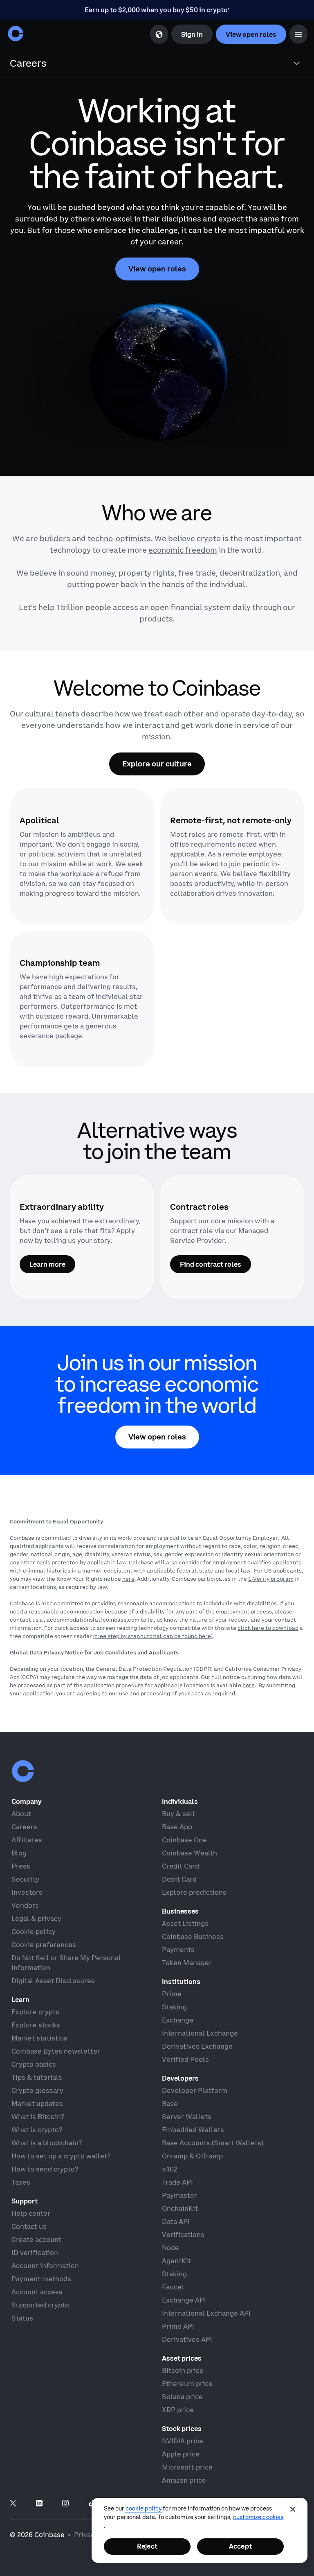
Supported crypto (40, 2305)
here (128, 1579)
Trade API (177, 2182)
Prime (172, 1994)
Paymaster (179, 2195)
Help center (31, 2213)
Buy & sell (178, 1814)
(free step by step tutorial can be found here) (153, 1636)
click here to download (268, 1628)
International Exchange (200, 2033)
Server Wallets (187, 2117)
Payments (178, 1950)
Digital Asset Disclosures (53, 1981)
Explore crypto (36, 2012)
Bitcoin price (183, 2370)
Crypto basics (34, 2064)
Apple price (181, 2454)
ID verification (35, 2253)
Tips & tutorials (37, 2077)
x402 (170, 2169)
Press (21, 1866)
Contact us (29, 2226)
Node (170, 2248)
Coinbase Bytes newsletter (56, 2051)
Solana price (182, 2397)
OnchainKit (180, 2208)
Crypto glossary (37, 2090)
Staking (174, 2007)
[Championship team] (82, 999)
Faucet (173, 2287)
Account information (45, 2266)
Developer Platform (195, 2090)
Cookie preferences (44, 1945)
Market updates (37, 2104)
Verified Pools (185, 2059)
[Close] (293, 2509)
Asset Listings (185, 1923)
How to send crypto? (45, 2169)
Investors (27, 1892)
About (21, 1814)
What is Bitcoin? (38, 2117)
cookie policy (144, 2508)
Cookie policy (34, 1932)
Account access (37, 2292)
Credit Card (181, 1866)
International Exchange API (206, 2313)
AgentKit (176, 2261)
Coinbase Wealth (190, 1853)
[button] (298, 34)
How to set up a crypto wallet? (61, 2156)
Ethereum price (187, 2384)
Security (25, 1879)
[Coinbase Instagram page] (65, 2504)
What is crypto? (37, 2130)
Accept (240, 2546)
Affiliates (27, 1840)
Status (22, 2318)
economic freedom (183, 550)
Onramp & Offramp (192, 2156)
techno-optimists (119, 539)
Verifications (183, 2235)
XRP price (178, 2410)
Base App (177, 1827)
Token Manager (187, 1963)
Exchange (178, 2020)
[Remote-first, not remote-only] (232, 856)
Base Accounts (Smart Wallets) (213, 2143)
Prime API (178, 2326)
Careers (24, 1827)
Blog (19, 1853)
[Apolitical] (82, 856)
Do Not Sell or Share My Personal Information (66, 1963)
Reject (147, 2546)
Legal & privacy (36, 1918)
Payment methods (41, 2279)
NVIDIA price (183, 2441)
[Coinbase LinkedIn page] (39, 2504)
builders (55, 539)
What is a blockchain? (47, 2143)
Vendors (25, 1905)
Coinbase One (184, 1840)
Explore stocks (36, 2025)
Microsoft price (187, 2467)
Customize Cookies (258, 2517)
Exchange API (184, 2300)
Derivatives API (187, 2339)
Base (170, 2104)
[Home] (16, 34)
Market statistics (39, 2038)
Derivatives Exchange (197, 2046)
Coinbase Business (193, 1937)
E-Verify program (271, 1579)
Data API (176, 2221)
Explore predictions (194, 1892)
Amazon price (184, 2480)
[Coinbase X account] (13, 2504)
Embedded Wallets (193, 2130)
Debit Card (179, 1879)
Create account (36, 2239)
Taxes (21, 2182)
